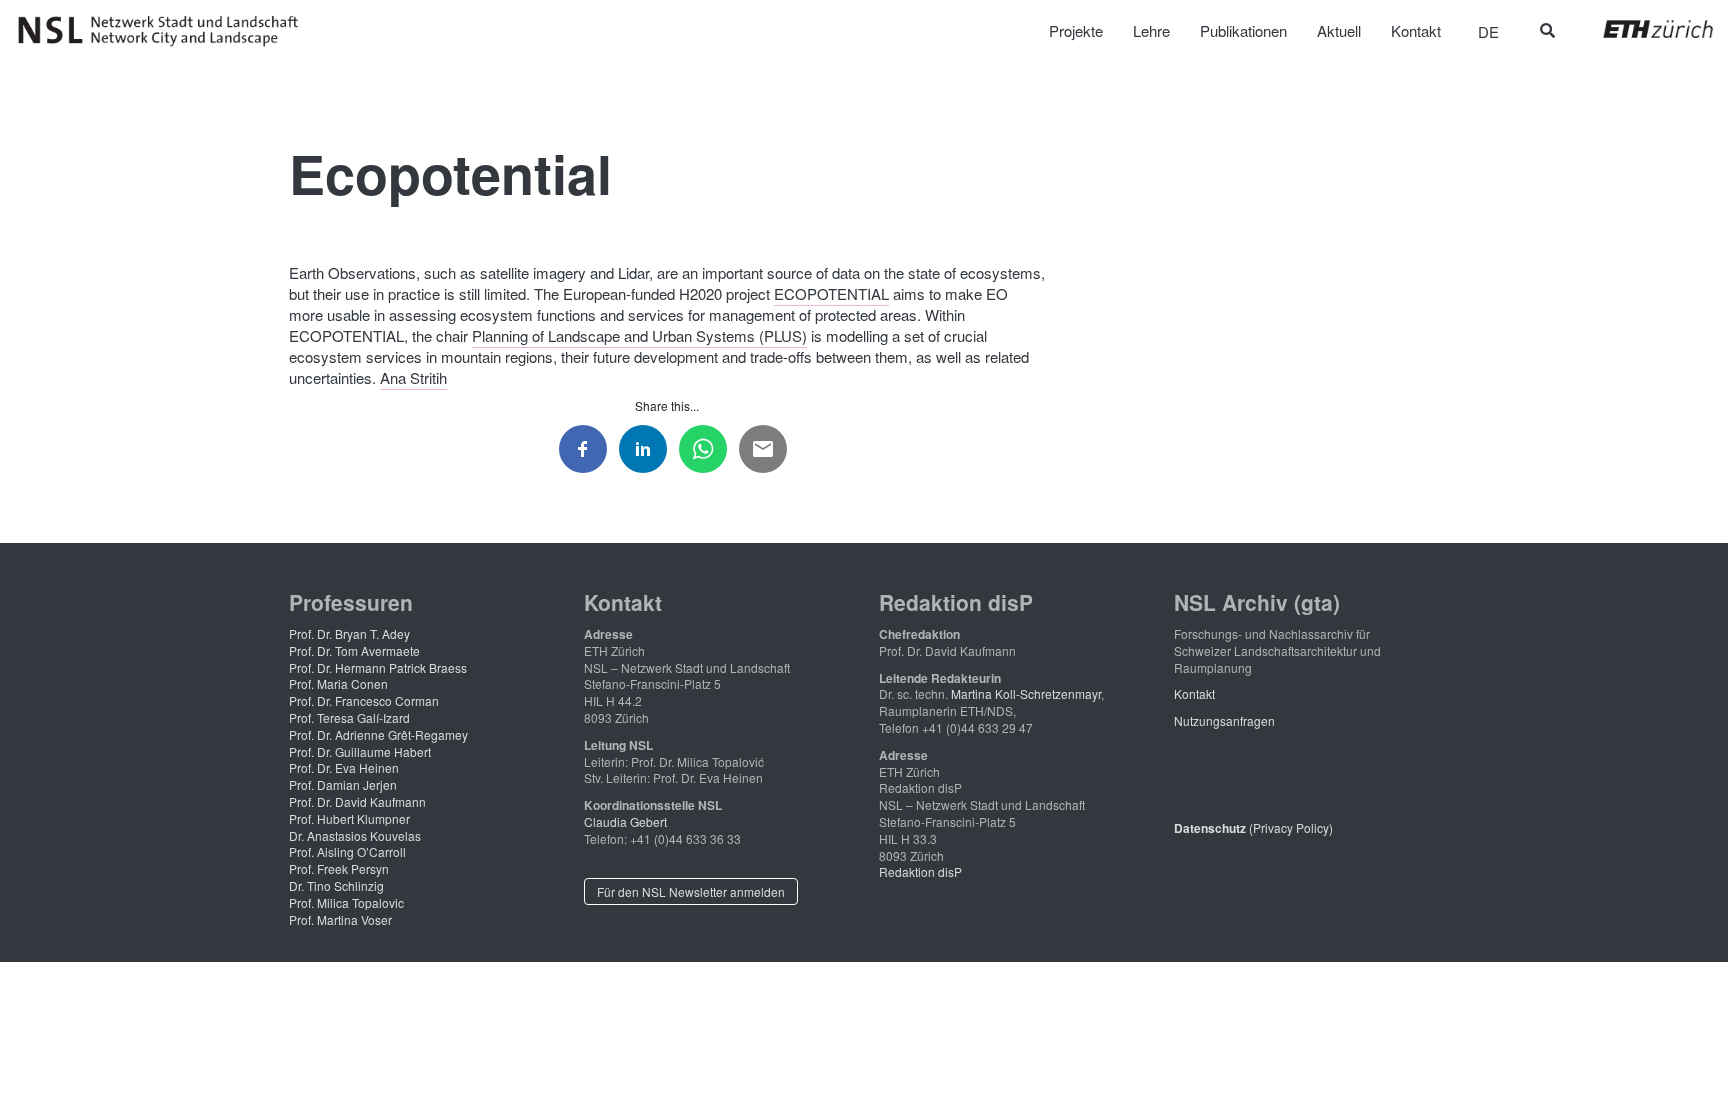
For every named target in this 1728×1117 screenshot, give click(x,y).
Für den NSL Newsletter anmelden (691, 891)
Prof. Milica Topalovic (346, 902)
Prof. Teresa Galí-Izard (349, 717)
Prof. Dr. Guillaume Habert (360, 751)
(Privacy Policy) (1253, 827)
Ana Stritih (413, 377)
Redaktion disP (920, 871)
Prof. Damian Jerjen (343, 784)
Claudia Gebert (625, 821)
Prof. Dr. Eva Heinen (344, 767)
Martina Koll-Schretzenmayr (1026, 693)
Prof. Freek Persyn (339, 868)
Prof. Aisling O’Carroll (347, 851)
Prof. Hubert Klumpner (349, 818)
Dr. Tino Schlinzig (336, 885)
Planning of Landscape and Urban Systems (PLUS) (639, 335)
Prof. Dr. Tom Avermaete (354, 650)
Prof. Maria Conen (338, 683)
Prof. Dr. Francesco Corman (364, 700)
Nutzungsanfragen (1224, 720)
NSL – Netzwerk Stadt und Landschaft (165, 31)
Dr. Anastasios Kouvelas (355, 835)
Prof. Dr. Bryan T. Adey (349, 633)
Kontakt (1194, 693)
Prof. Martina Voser (340, 919)
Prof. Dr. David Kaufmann (357, 801)
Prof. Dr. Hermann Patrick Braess (378, 667)
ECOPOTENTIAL (831, 293)
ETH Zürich (1642, 29)
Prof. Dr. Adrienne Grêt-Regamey (378, 734)
